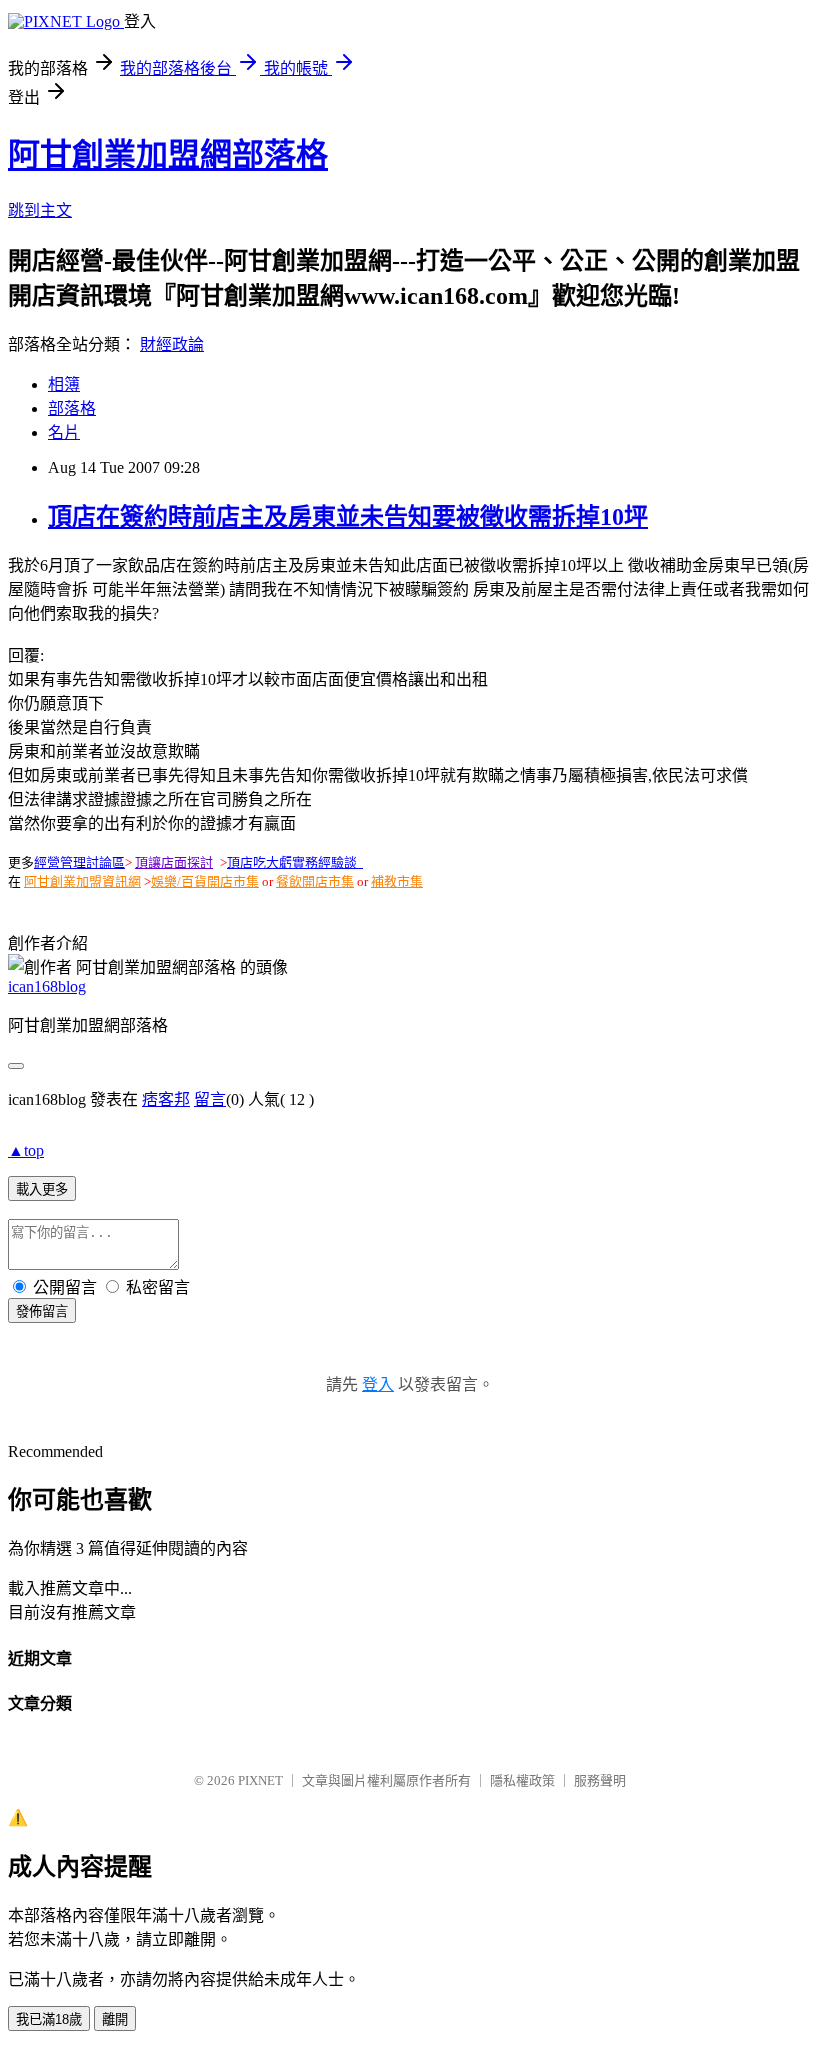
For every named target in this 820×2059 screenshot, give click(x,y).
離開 (115, 2019)
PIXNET (260, 1780)
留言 (210, 1099)
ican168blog (47, 986)
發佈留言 (42, 1311)
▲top (26, 1150)
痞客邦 (166, 1099)
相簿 (64, 384)
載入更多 (42, 1189)
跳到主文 (40, 210)
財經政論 (172, 344)
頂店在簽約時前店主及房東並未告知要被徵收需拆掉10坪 (348, 517)
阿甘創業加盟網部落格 (168, 155)
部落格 (72, 408)
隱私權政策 (522, 1780)
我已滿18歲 (49, 2019)
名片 (64, 432)
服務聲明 (600, 1780)
